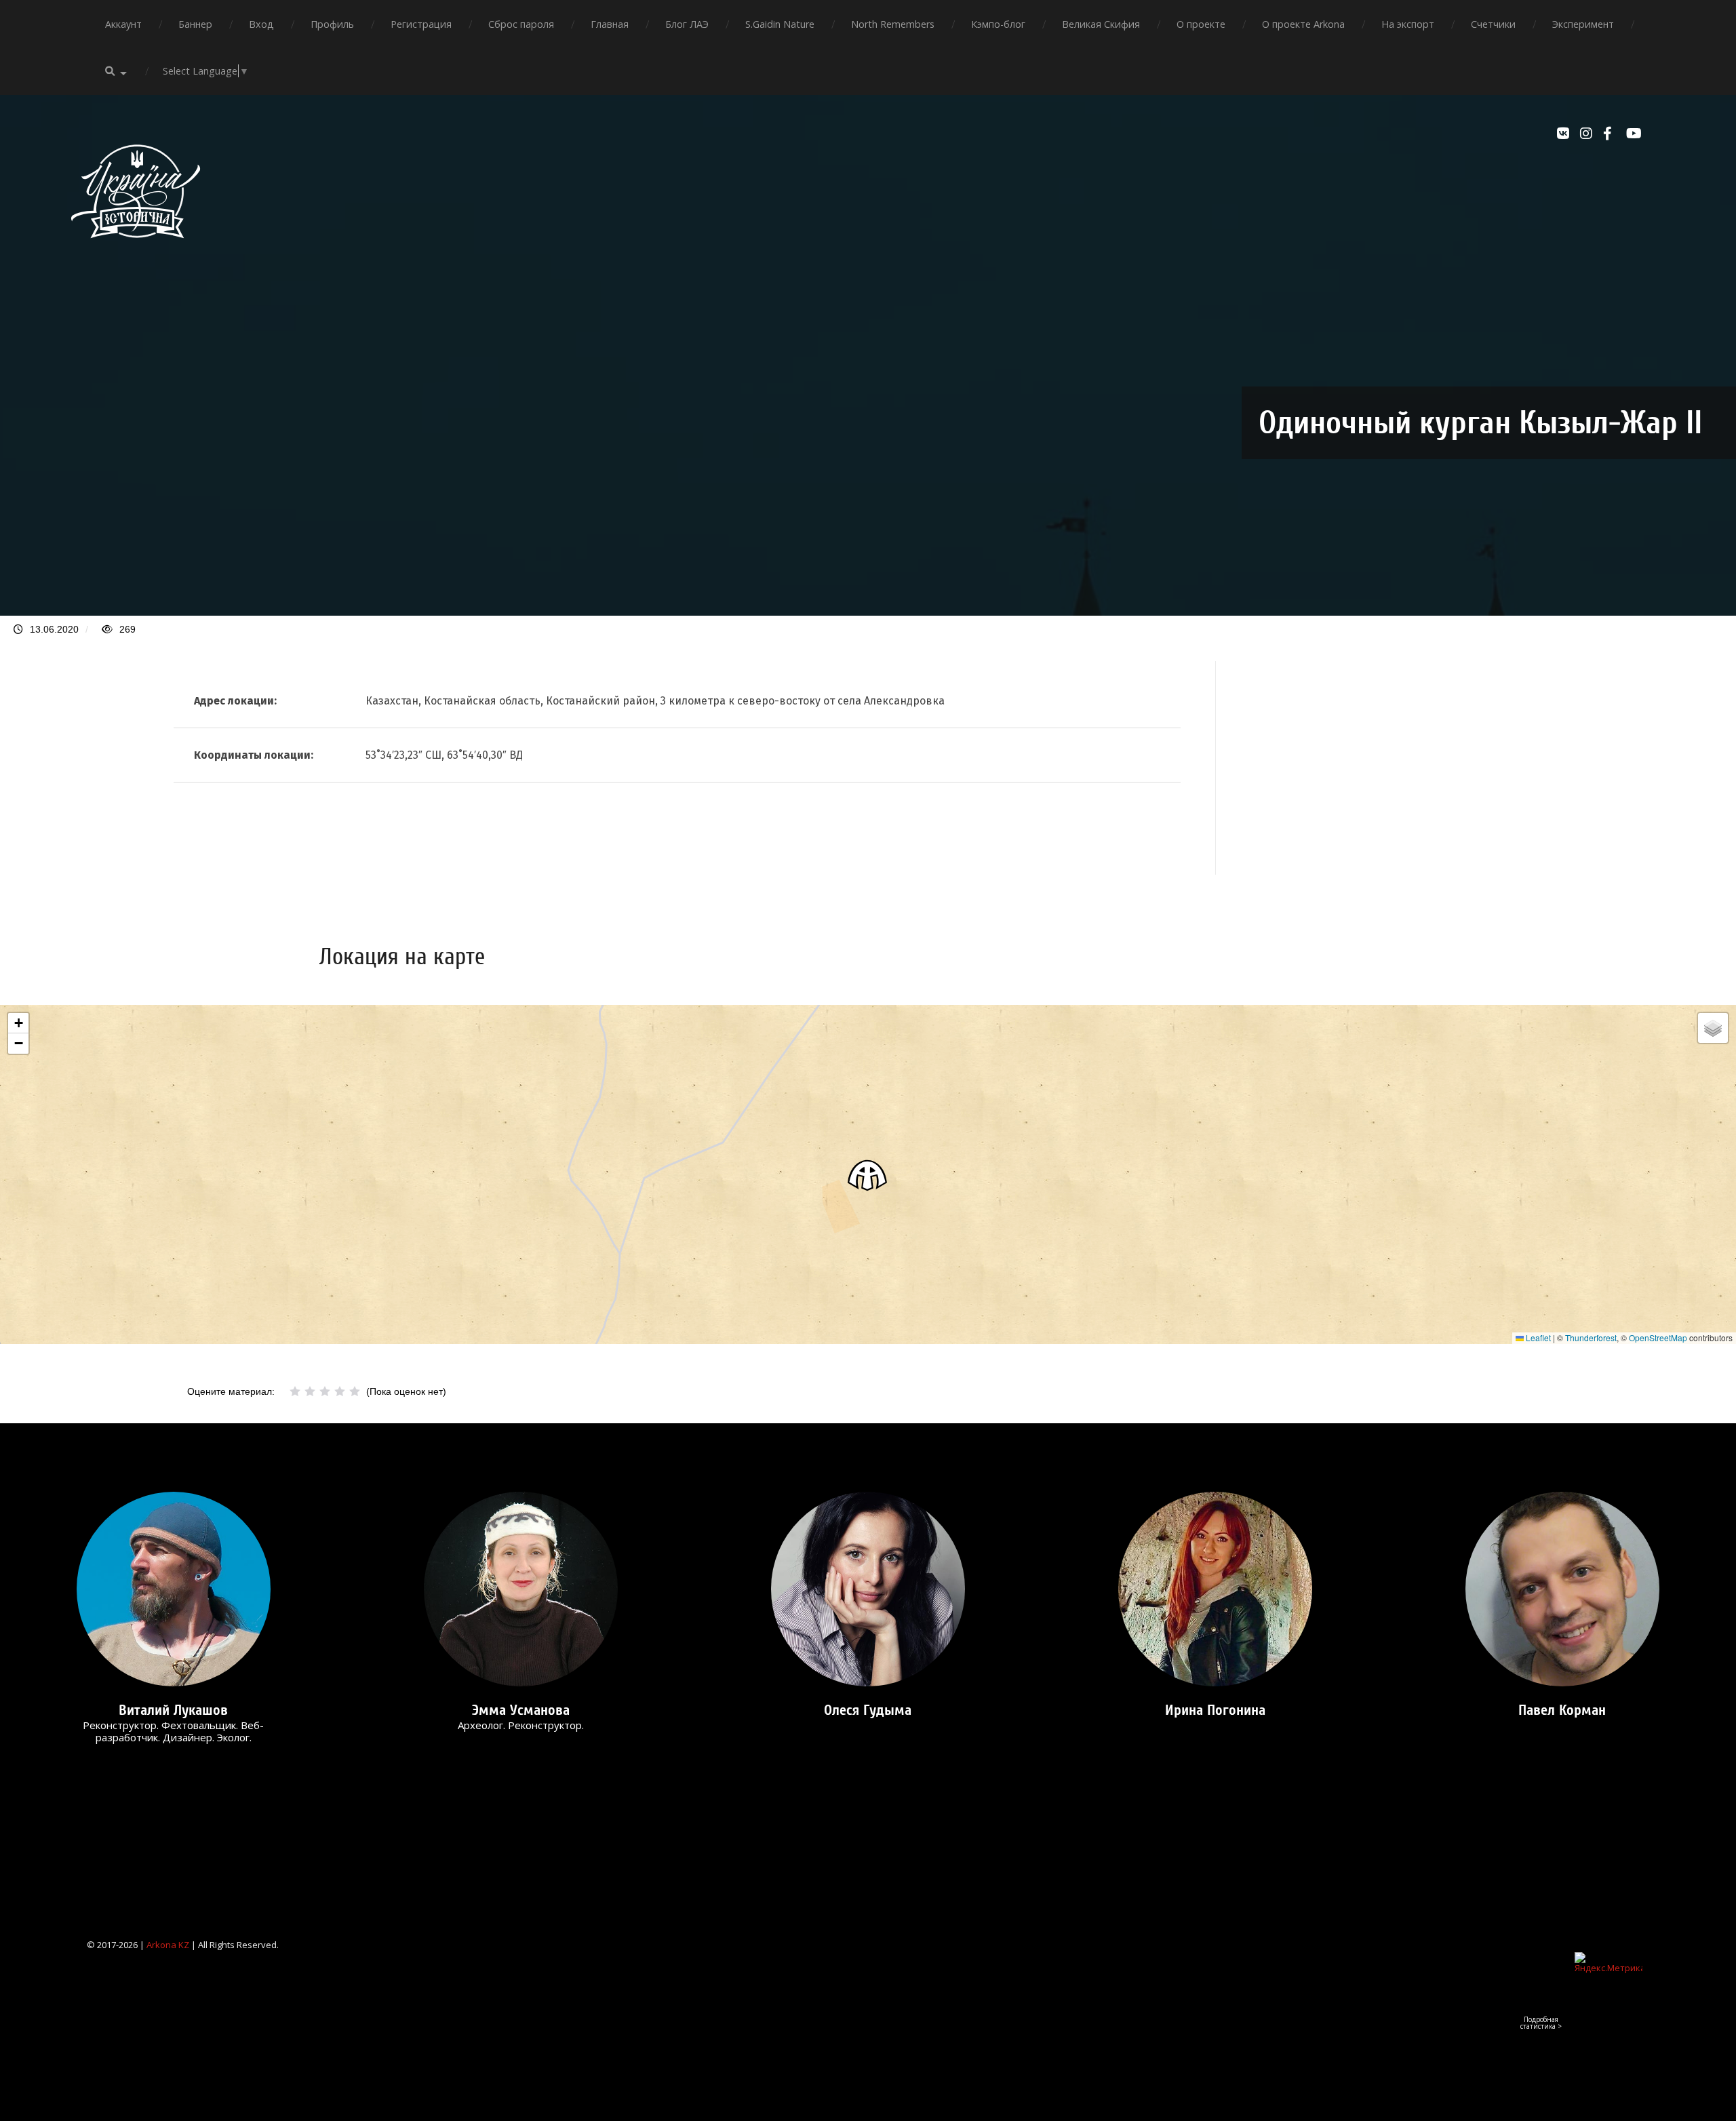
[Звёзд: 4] (340, 1391)
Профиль (332, 24)
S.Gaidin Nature (780, 24)
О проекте (1201, 24)
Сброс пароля (521, 24)
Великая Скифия (1101, 24)
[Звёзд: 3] (325, 1391)
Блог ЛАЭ (687, 24)
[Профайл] (174, 1589)
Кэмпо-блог (998, 24)
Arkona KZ (168, 1945)
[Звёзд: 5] (355, 1391)
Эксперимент (1583, 24)
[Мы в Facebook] (1611, 134)
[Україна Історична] (136, 250)
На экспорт (1408, 24)
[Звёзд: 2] (310, 1391)
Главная (610, 24)
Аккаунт (123, 24)
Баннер (195, 24)
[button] (868, 1175)
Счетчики (1493, 24)
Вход (261, 24)
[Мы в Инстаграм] (1588, 134)
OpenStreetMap (1658, 1337)
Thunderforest (1591, 1337)
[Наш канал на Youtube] (1634, 134)
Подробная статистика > (1541, 2023)
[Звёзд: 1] (295, 1391)
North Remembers (893, 24)
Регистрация (421, 24)
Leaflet (1537, 1337)
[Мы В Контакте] (1565, 134)
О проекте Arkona (1303, 24)
